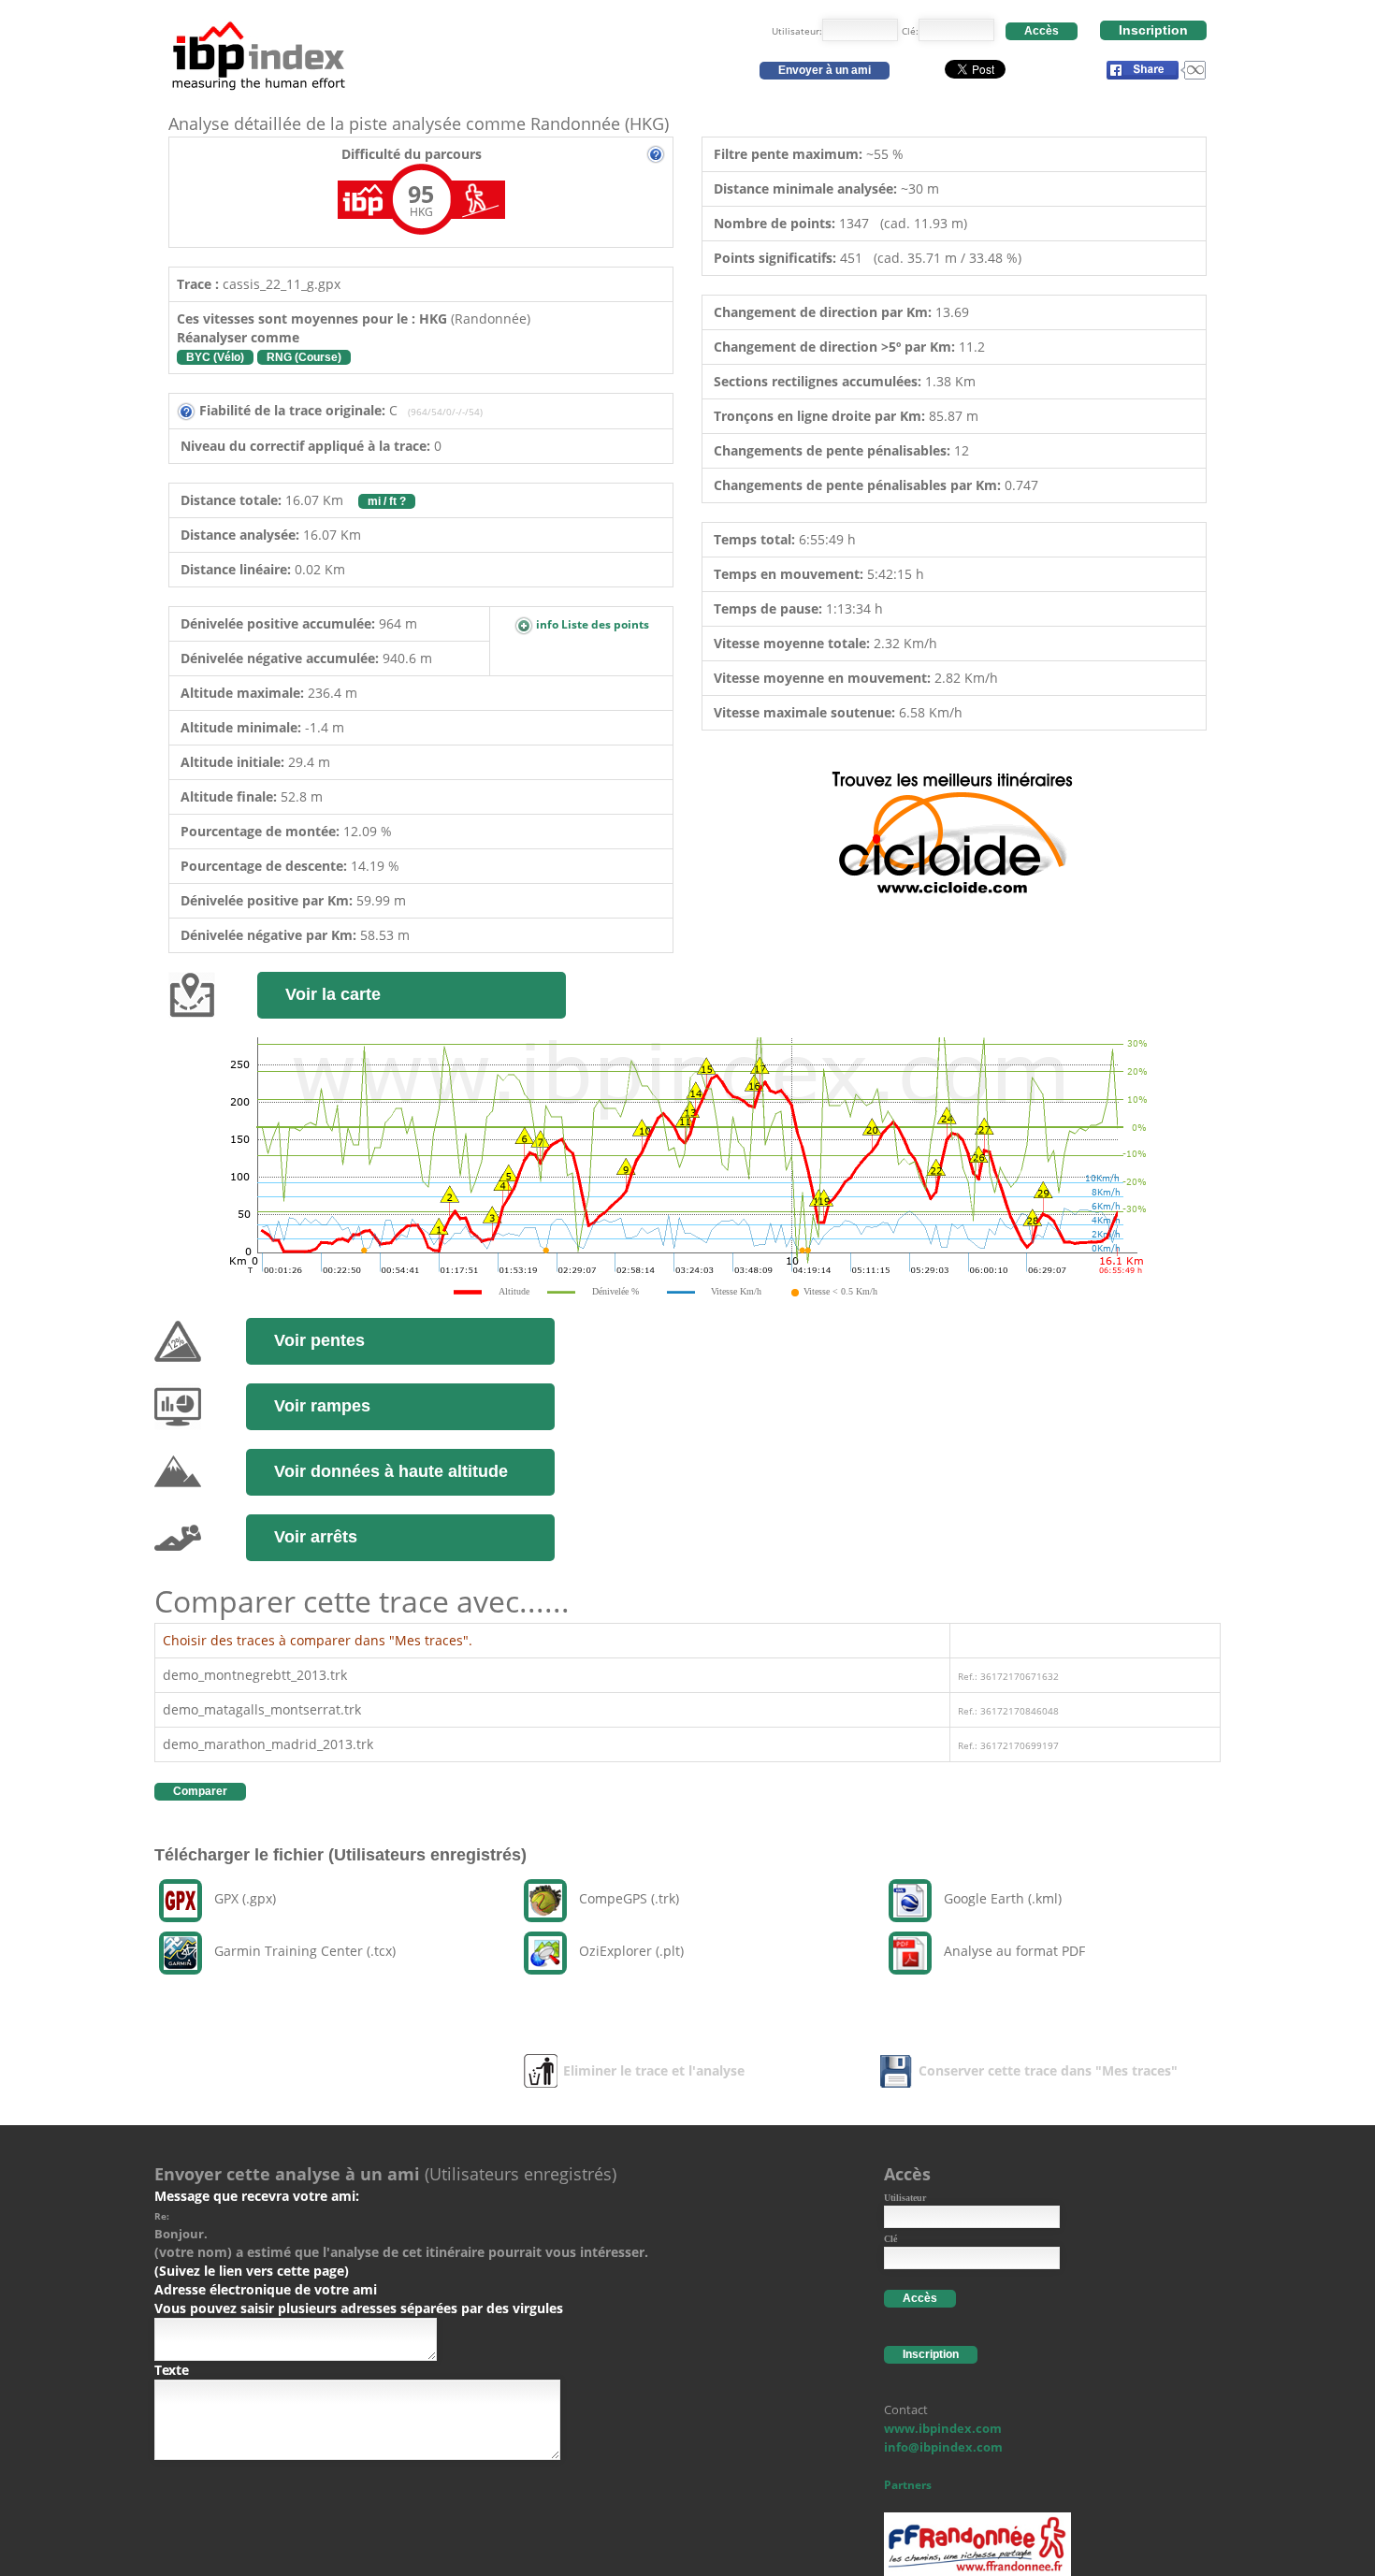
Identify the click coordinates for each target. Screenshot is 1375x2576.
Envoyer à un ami (825, 70)
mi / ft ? (387, 501)
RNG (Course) (304, 357)
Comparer (200, 1791)
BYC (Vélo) (215, 357)
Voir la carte (333, 994)
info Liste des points (591, 624)
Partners (908, 2485)
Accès (1042, 31)
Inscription (1153, 30)
